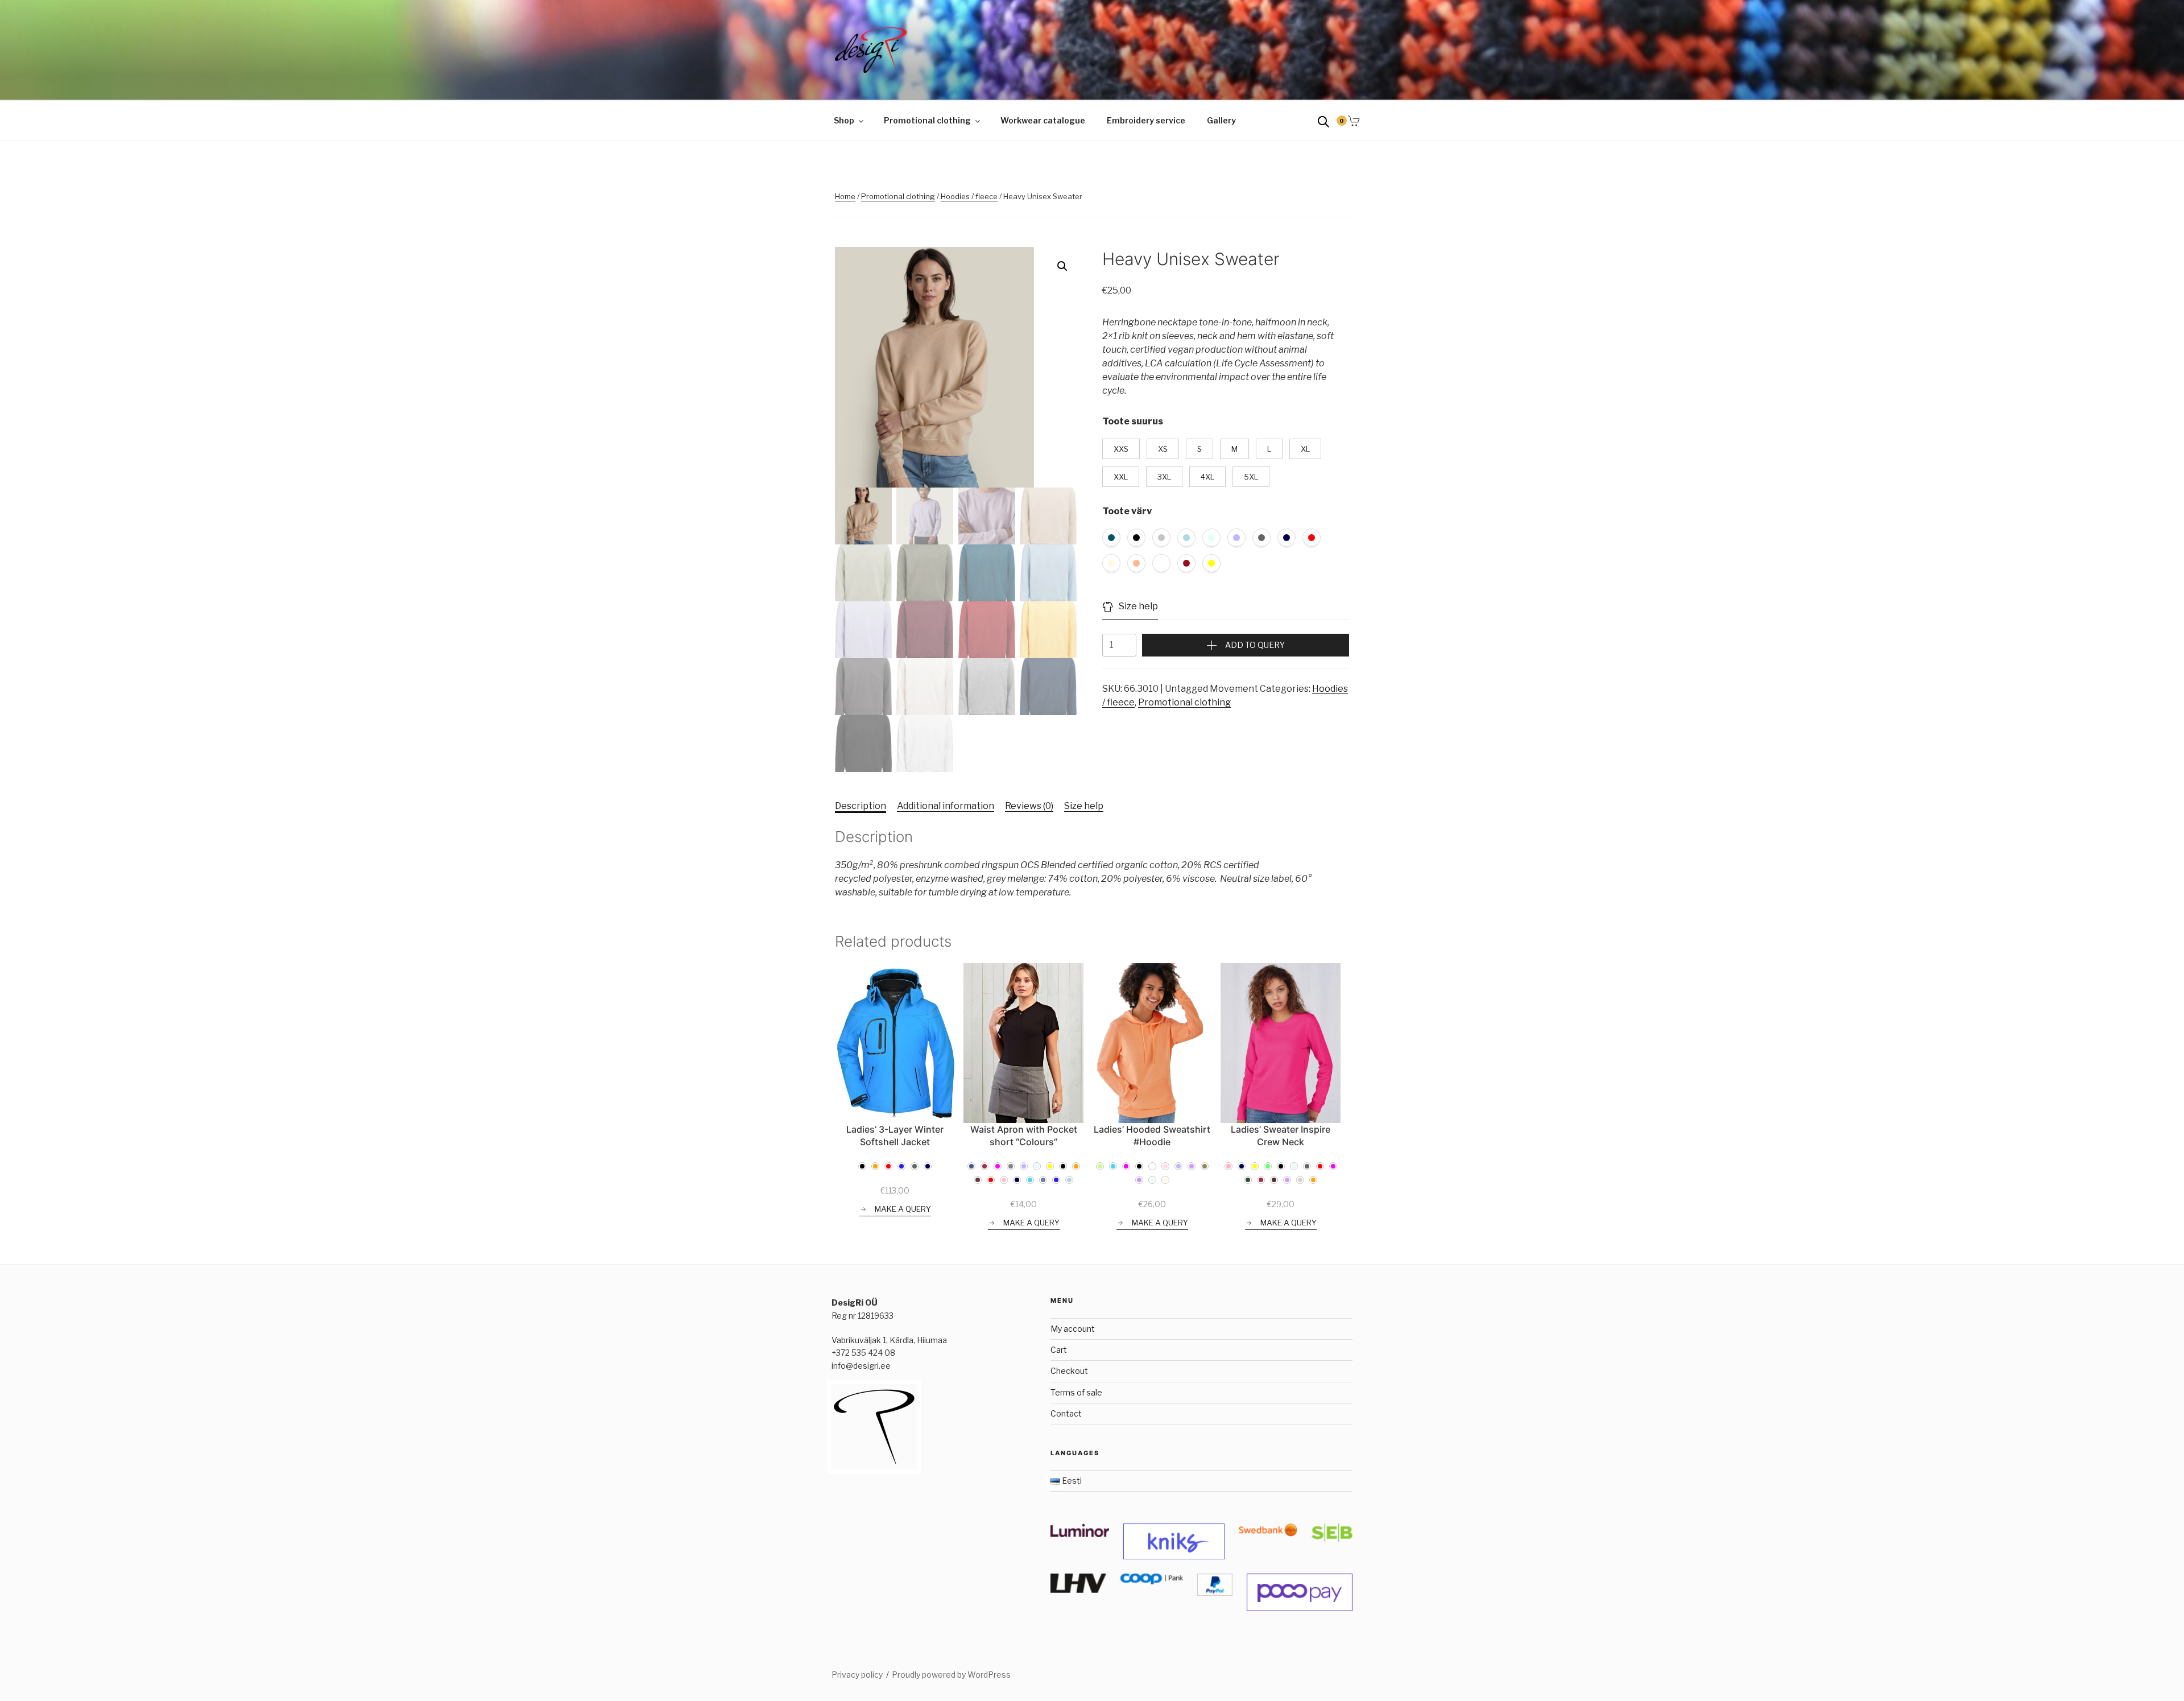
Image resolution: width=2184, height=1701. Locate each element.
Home (845, 196)
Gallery (1221, 120)
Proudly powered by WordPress (951, 1675)
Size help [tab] (1084, 806)
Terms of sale (1076, 1392)
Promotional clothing (927, 120)
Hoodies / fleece (969, 196)
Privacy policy (857, 1675)
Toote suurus (1133, 421)
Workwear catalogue (1043, 120)
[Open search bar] (1323, 121)
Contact (1066, 1413)
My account (1073, 1329)
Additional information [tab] (946, 806)
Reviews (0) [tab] (1029, 806)
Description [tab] (861, 806)
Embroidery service (1146, 120)
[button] (1062, 266)
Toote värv (1127, 511)
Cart (1059, 1350)
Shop (844, 120)
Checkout (1069, 1371)
